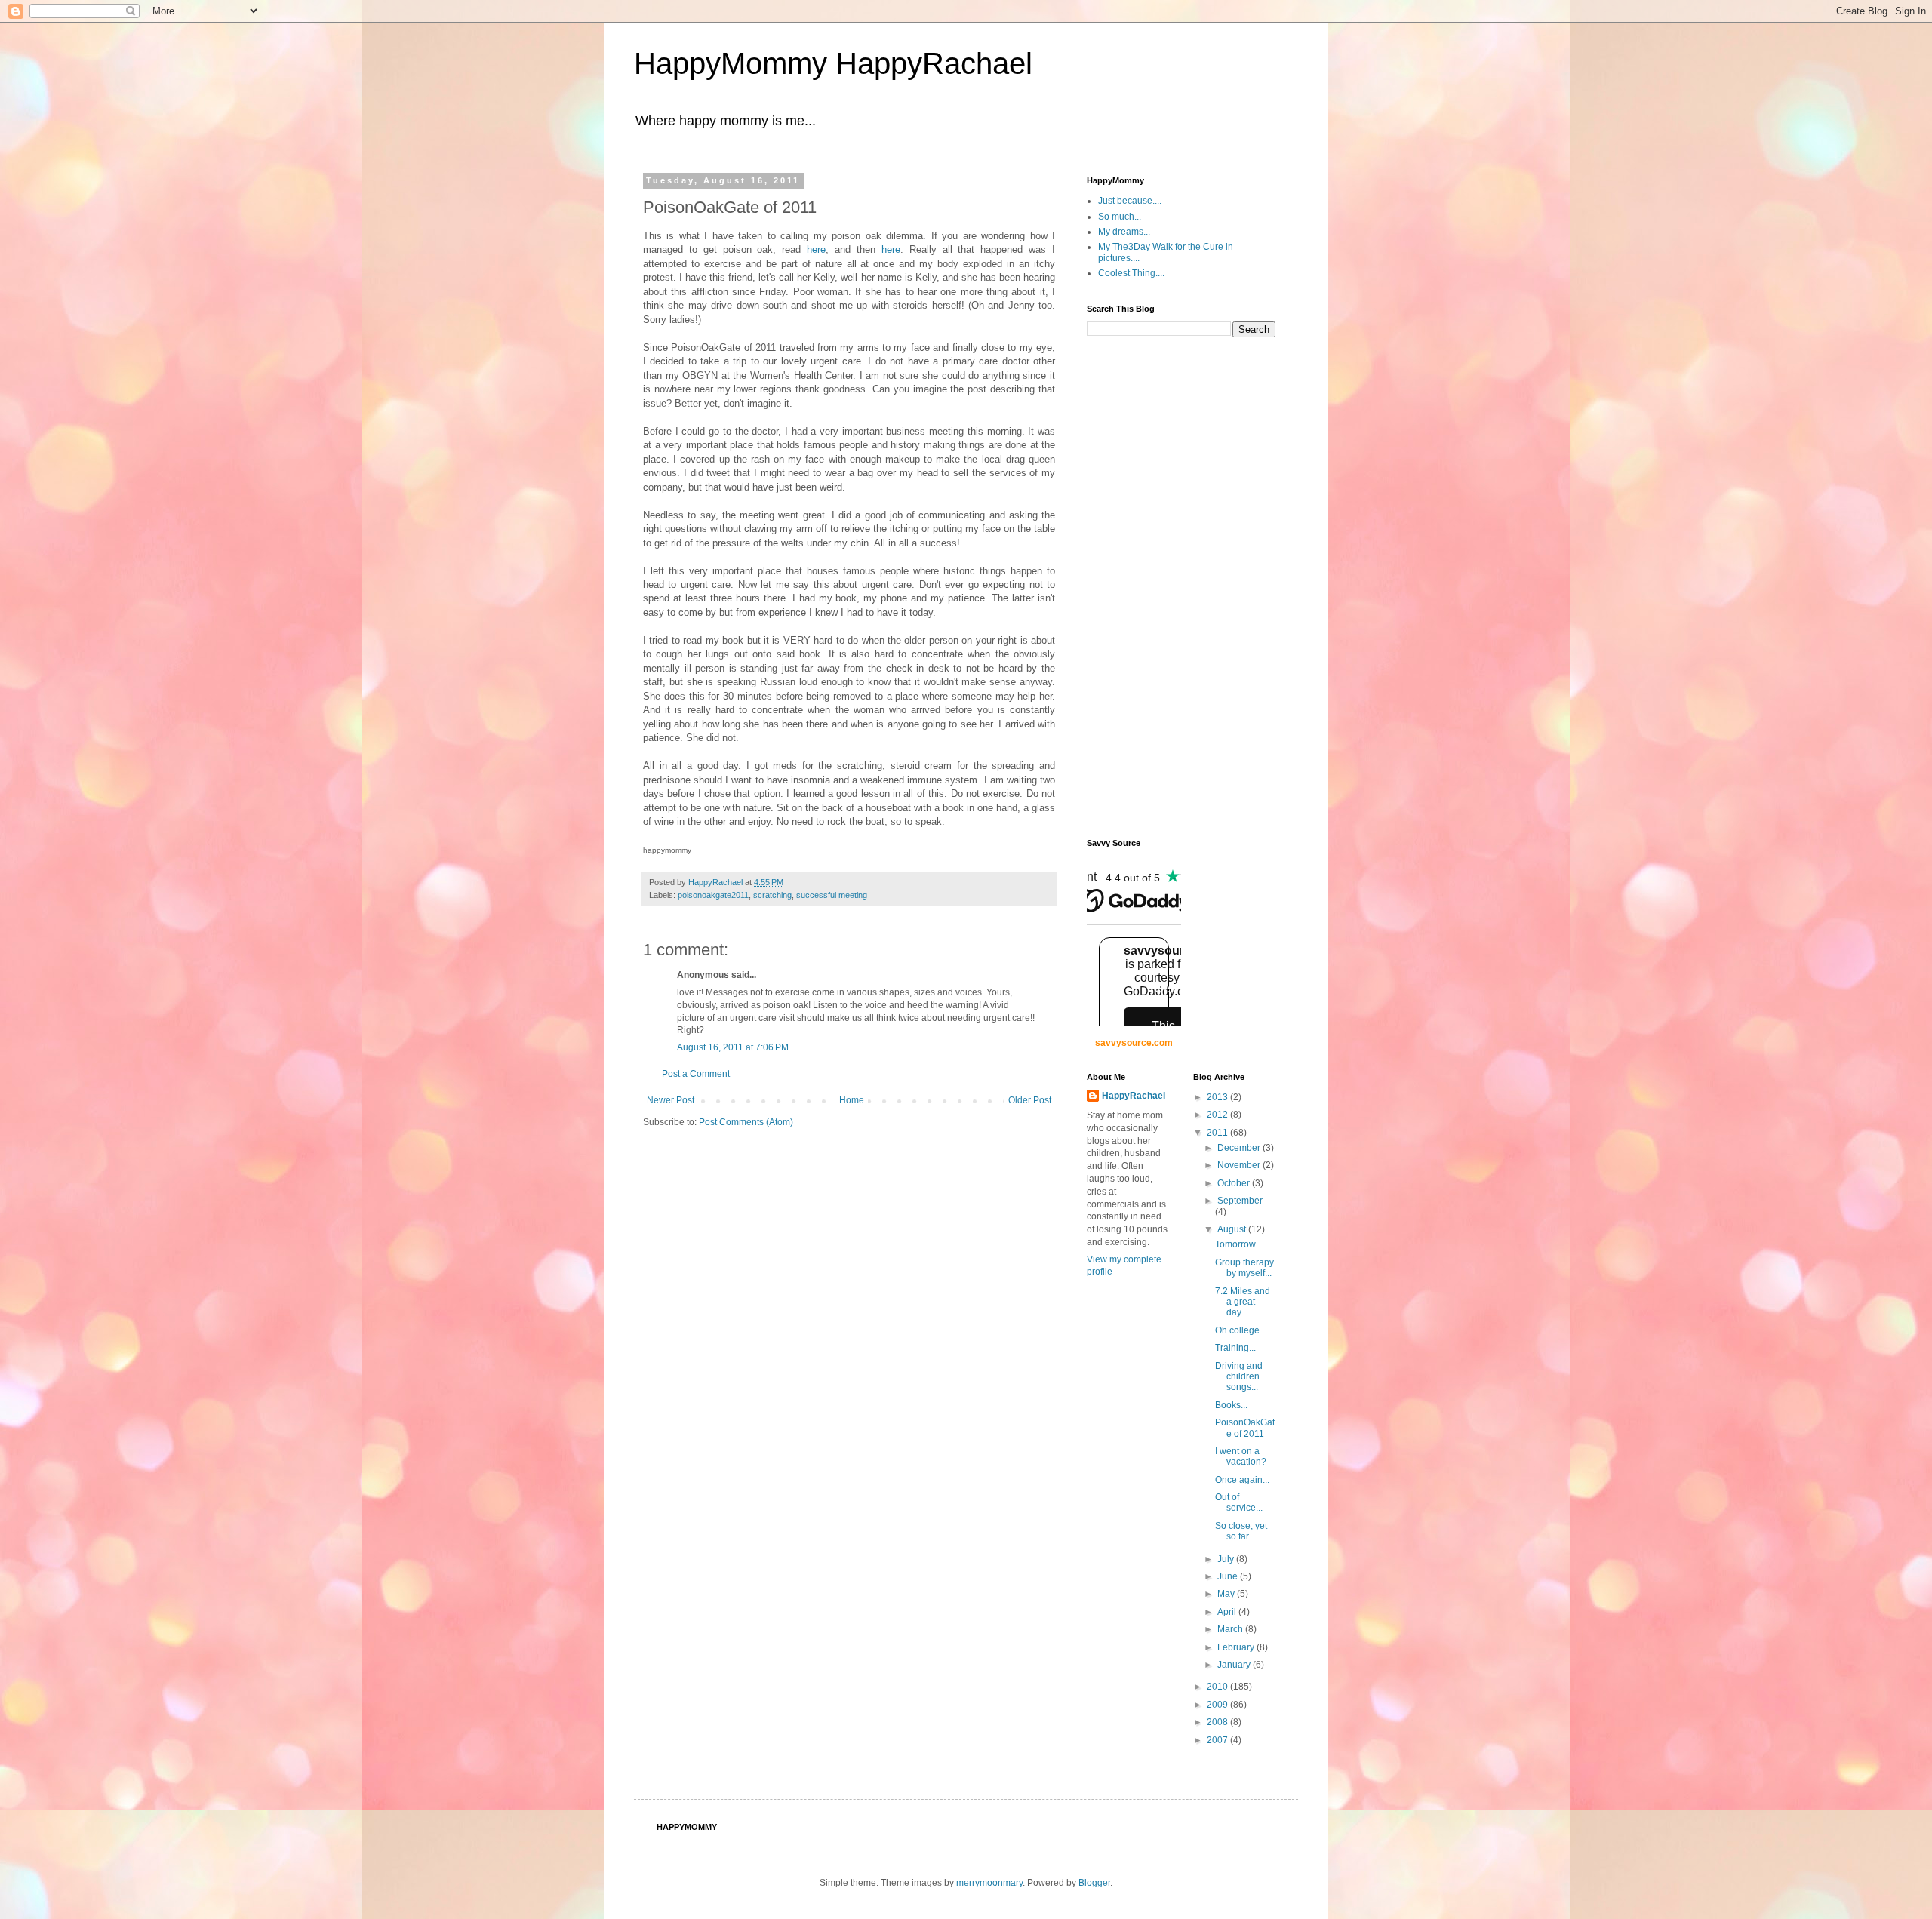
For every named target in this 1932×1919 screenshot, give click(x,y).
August (1233, 1229)
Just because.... (1130, 201)
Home (852, 1100)
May (1227, 1594)
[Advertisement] (1147, 586)
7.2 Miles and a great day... (1243, 1302)
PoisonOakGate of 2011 (1245, 1428)
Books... (1231, 1405)
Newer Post (671, 1100)
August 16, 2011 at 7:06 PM (733, 1047)
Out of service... (1239, 1502)
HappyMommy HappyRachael (833, 63)
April (1228, 1612)
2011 (1218, 1133)
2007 (1218, 1740)
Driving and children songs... (1239, 1377)
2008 (1218, 1722)
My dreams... (1124, 232)
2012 (1218, 1115)
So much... (1120, 217)
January (1235, 1665)
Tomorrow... (1238, 1244)
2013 (1218, 1097)
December (1240, 1148)
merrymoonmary (989, 1883)
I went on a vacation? (1241, 1456)
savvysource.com (1134, 1043)
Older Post (1030, 1100)
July (1227, 1559)
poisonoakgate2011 (713, 895)
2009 (1218, 1705)
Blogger (1094, 1883)
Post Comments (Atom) (746, 1122)
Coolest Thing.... (1131, 273)
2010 (1218, 1687)
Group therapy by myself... (1244, 1268)
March (1231, 1629)
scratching (772, 895)
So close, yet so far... (1241, 1531)
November (1240, 1165)
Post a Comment (696, 1074)
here (816, 249)
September (1240, 1201)
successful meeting (832, 895)
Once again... (1242, 1480)
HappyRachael (1134, 1096)
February (1237, 1647)
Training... (1235, 1348)
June (1229, 1576)
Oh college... (1241, 1330)
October (1235, 1183)
